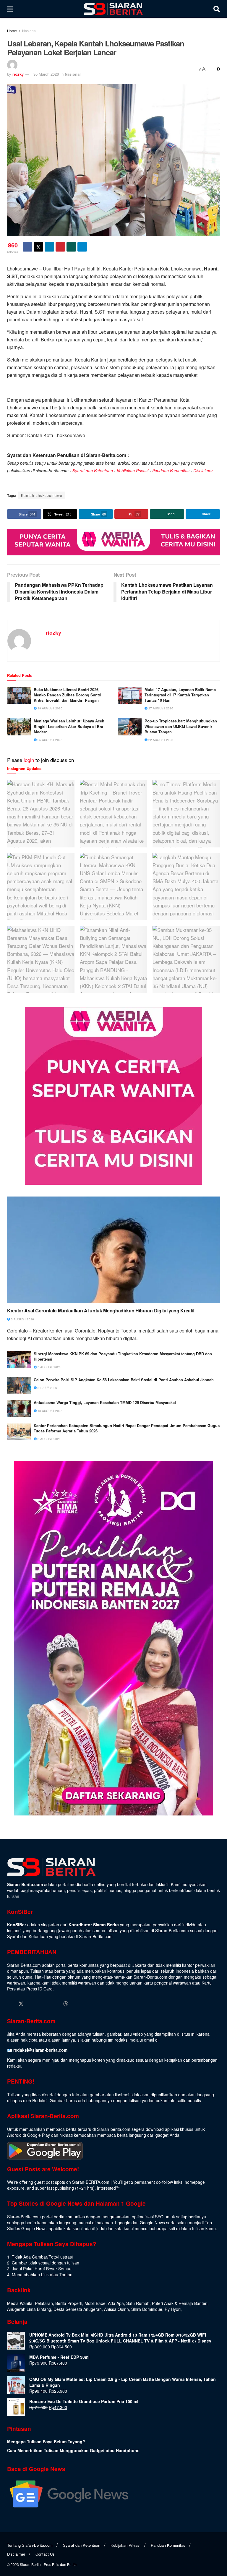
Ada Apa (116, 2303)
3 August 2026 (22, 1319)
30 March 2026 (46, 74)
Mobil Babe (95, 2303)
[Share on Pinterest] (60, 247)
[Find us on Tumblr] (55, 2004)
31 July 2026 (47, 1388)
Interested (106, 2188)
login (29, 760)
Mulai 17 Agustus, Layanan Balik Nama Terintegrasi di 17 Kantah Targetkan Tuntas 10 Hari (180, 695)
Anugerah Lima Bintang (29, 2309)
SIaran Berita (30, 2564)
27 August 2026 (160, 708)
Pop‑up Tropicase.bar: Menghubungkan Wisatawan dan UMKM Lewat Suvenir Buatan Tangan (181, 726)
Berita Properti (69, 2303)
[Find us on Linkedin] (43, 2004)
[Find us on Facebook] (10, 2004)
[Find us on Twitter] (21, 2004)
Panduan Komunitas (171, 471)
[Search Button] (217, 9)
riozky (18, 74)
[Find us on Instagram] (32, 2004)
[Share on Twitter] (38, 247)
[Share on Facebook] (27, 247)
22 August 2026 (160, 740)
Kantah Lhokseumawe (42, 495)
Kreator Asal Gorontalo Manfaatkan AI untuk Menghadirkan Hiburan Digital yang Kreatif (101, 1311)
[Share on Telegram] (82, 247)
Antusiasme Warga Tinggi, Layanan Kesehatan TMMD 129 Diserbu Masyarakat (105, 1403)
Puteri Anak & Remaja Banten (180, 2303)
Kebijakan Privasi (133, 471)
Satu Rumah (138, 2303)
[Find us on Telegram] (77, 2004)
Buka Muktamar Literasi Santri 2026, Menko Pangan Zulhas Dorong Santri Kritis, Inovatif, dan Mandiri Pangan (68, 695)
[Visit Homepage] (113, 9)
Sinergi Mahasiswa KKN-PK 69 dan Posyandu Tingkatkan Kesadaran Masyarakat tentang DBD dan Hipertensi (123, 1356)
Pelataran (44, 2303)
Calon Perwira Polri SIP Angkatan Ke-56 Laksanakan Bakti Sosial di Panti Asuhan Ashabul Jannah (124, 1380)
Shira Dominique (147, 2309)
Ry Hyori (173, 2309)
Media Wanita (20, 2303)
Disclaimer (203, 471)
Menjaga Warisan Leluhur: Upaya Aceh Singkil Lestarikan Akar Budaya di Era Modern (69, 726)
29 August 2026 (50, 708)
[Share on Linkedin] (49, 247)
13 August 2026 (50, 1411)
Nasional (29, 31)
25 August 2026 (50, 740)
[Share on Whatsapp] (71, 247)
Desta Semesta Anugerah (78, 2309)
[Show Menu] (10, 9)
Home (12, 31)
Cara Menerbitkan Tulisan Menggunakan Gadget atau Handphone (73, 2450)
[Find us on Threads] (66, 2004)
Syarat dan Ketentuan (93, 471)
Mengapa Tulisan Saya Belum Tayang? (46, 2442)
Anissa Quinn (116, 2309)
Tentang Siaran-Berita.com (30, 2545)
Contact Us (45, 2554)
